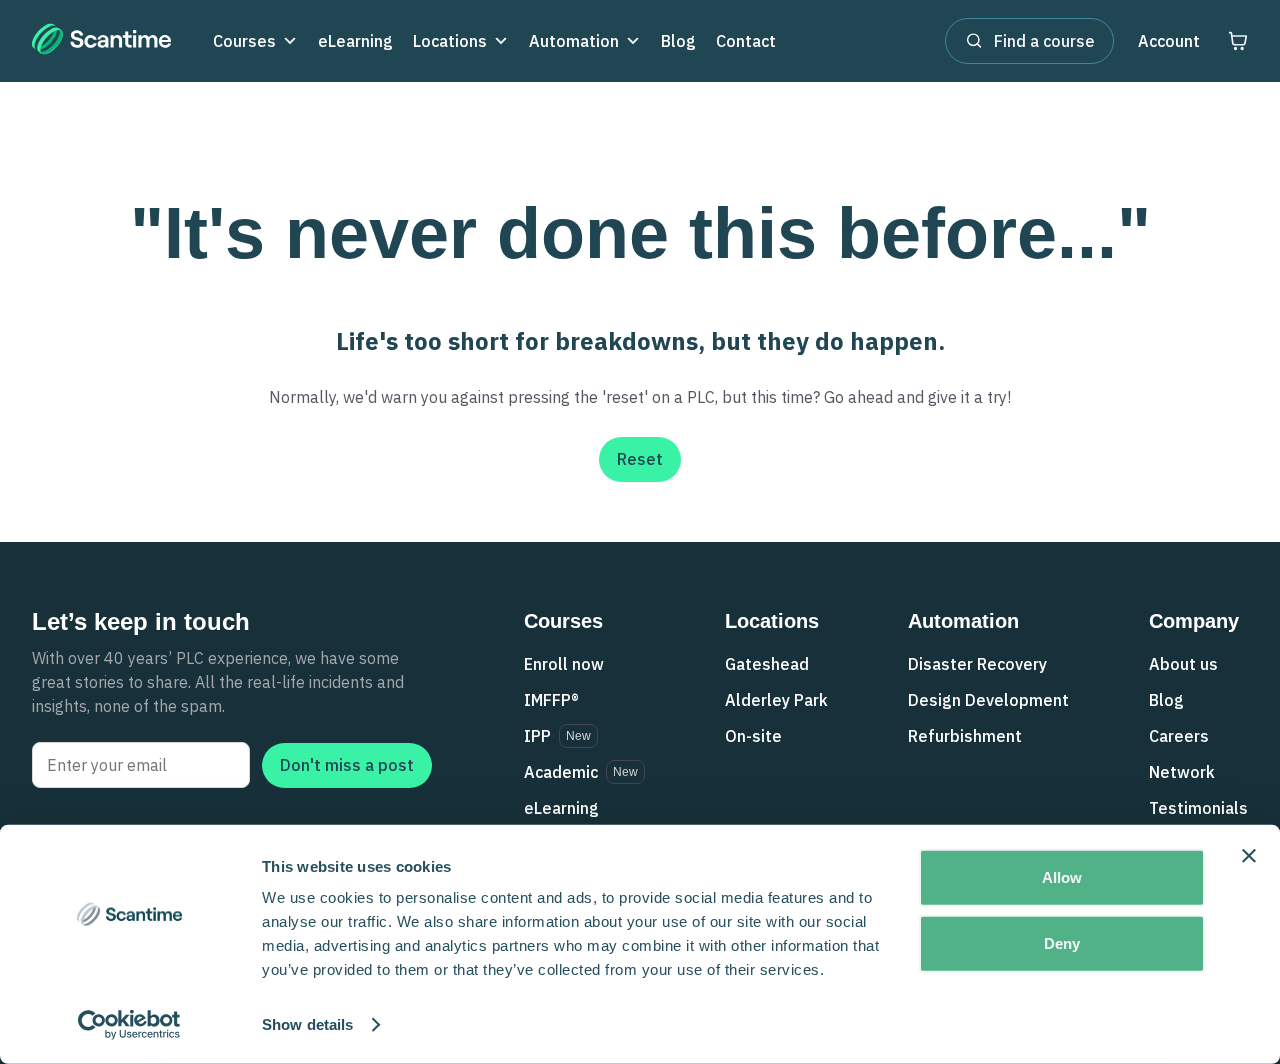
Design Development (988, 700)
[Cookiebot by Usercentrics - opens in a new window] (129, 1025)
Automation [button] (574, 41)
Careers (1179, 736)
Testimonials (1198, 808)
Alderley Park (776, 700)
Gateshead (767, 664)
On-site (753, 736)
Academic (561, 772)
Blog (678, 41)
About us (1183, 664)
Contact (746, 41)
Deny (1062, 942)
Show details (307, 1024)
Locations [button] (450, 41)
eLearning (355, 41)
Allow (1062, 877)
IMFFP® (551, 700)
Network (1182, 772)
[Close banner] (1249, 856)
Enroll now (564, 664)
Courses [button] (244, 41)
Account (1169, 41)
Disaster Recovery (977, 664)
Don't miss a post (347, 765)
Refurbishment (965, 736)
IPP (537, 736)
